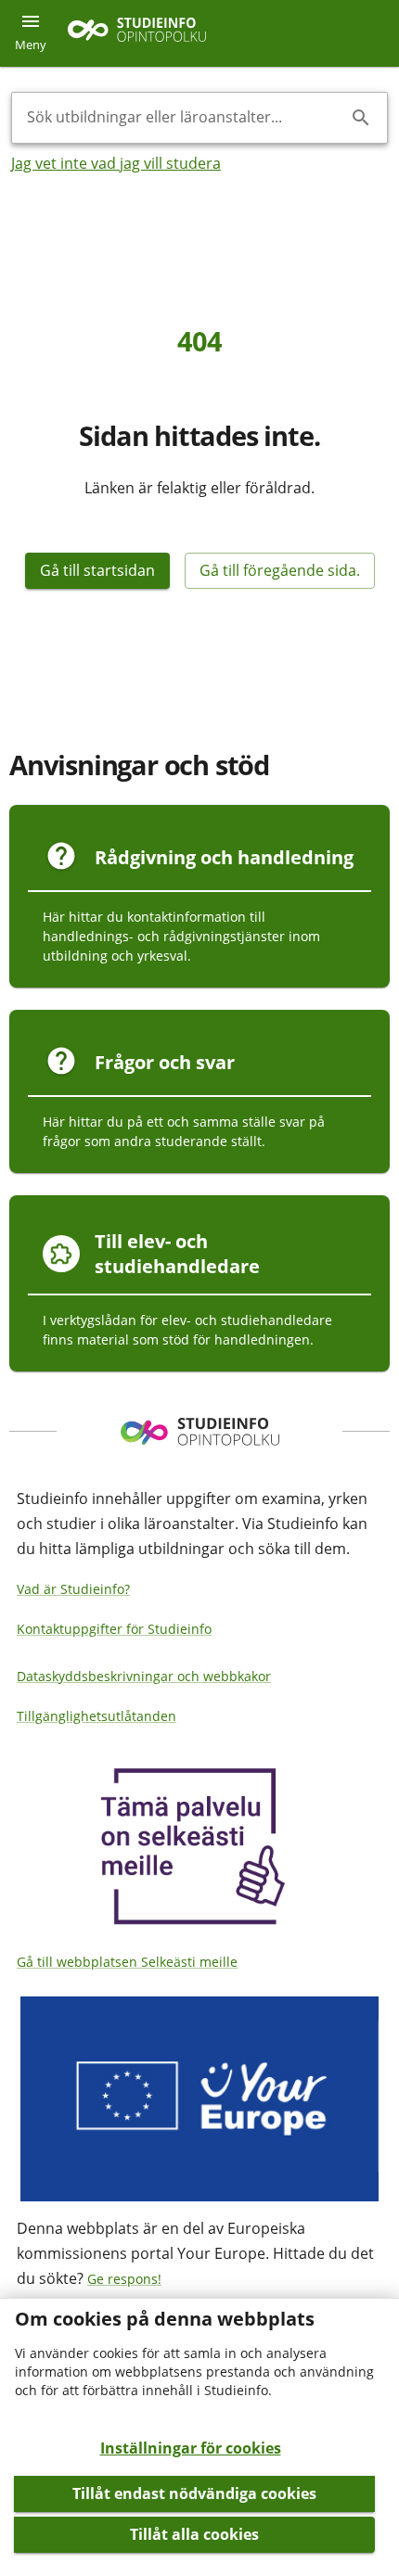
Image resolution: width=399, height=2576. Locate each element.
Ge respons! (124, 2279)
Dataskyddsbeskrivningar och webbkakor (144, 1676)
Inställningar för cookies (191, 2448)
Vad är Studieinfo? (73, 1589)
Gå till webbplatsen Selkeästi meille (127, 1962)
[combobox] (185, 118)
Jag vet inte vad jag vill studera (116, 163)
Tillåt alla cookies (194, 2534)
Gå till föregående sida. (280, 570)
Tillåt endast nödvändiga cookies (194, 2493)
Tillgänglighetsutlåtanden (97, 1716)
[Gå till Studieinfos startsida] (139, 34)
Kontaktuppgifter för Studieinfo (114, 1629)
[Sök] (361, 118)
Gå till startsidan (97, 570)
